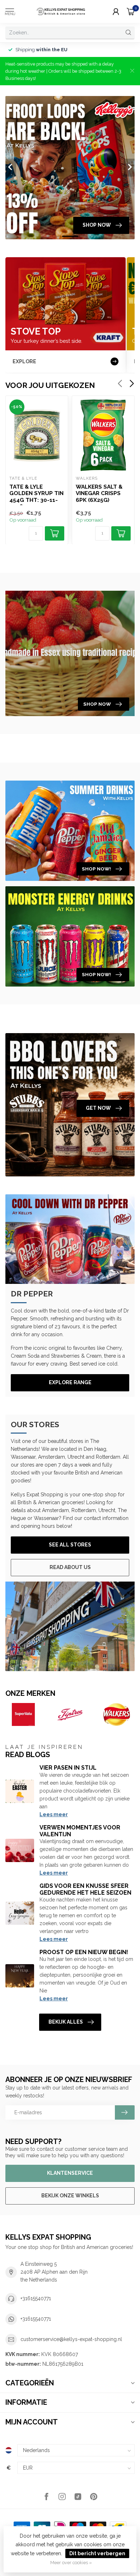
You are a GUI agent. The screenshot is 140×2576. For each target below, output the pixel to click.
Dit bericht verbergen (97, 2553)
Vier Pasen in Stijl (68, 1768)
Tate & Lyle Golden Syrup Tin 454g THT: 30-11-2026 (36, 494)
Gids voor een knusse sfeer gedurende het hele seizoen (85, 1889)
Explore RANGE (70, 1382)
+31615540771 (36, 2298)
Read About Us (70, 1567)
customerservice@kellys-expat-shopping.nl (71, 2339)
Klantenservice (70, 2173)
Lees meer (54, 1814)
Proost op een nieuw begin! (84, 1952)
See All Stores (70, 1545)
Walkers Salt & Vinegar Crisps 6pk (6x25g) (99, 493)
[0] (131, 11)
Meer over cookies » (71, 2563)
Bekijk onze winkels (70, 2196)
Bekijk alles (66, 2022)
